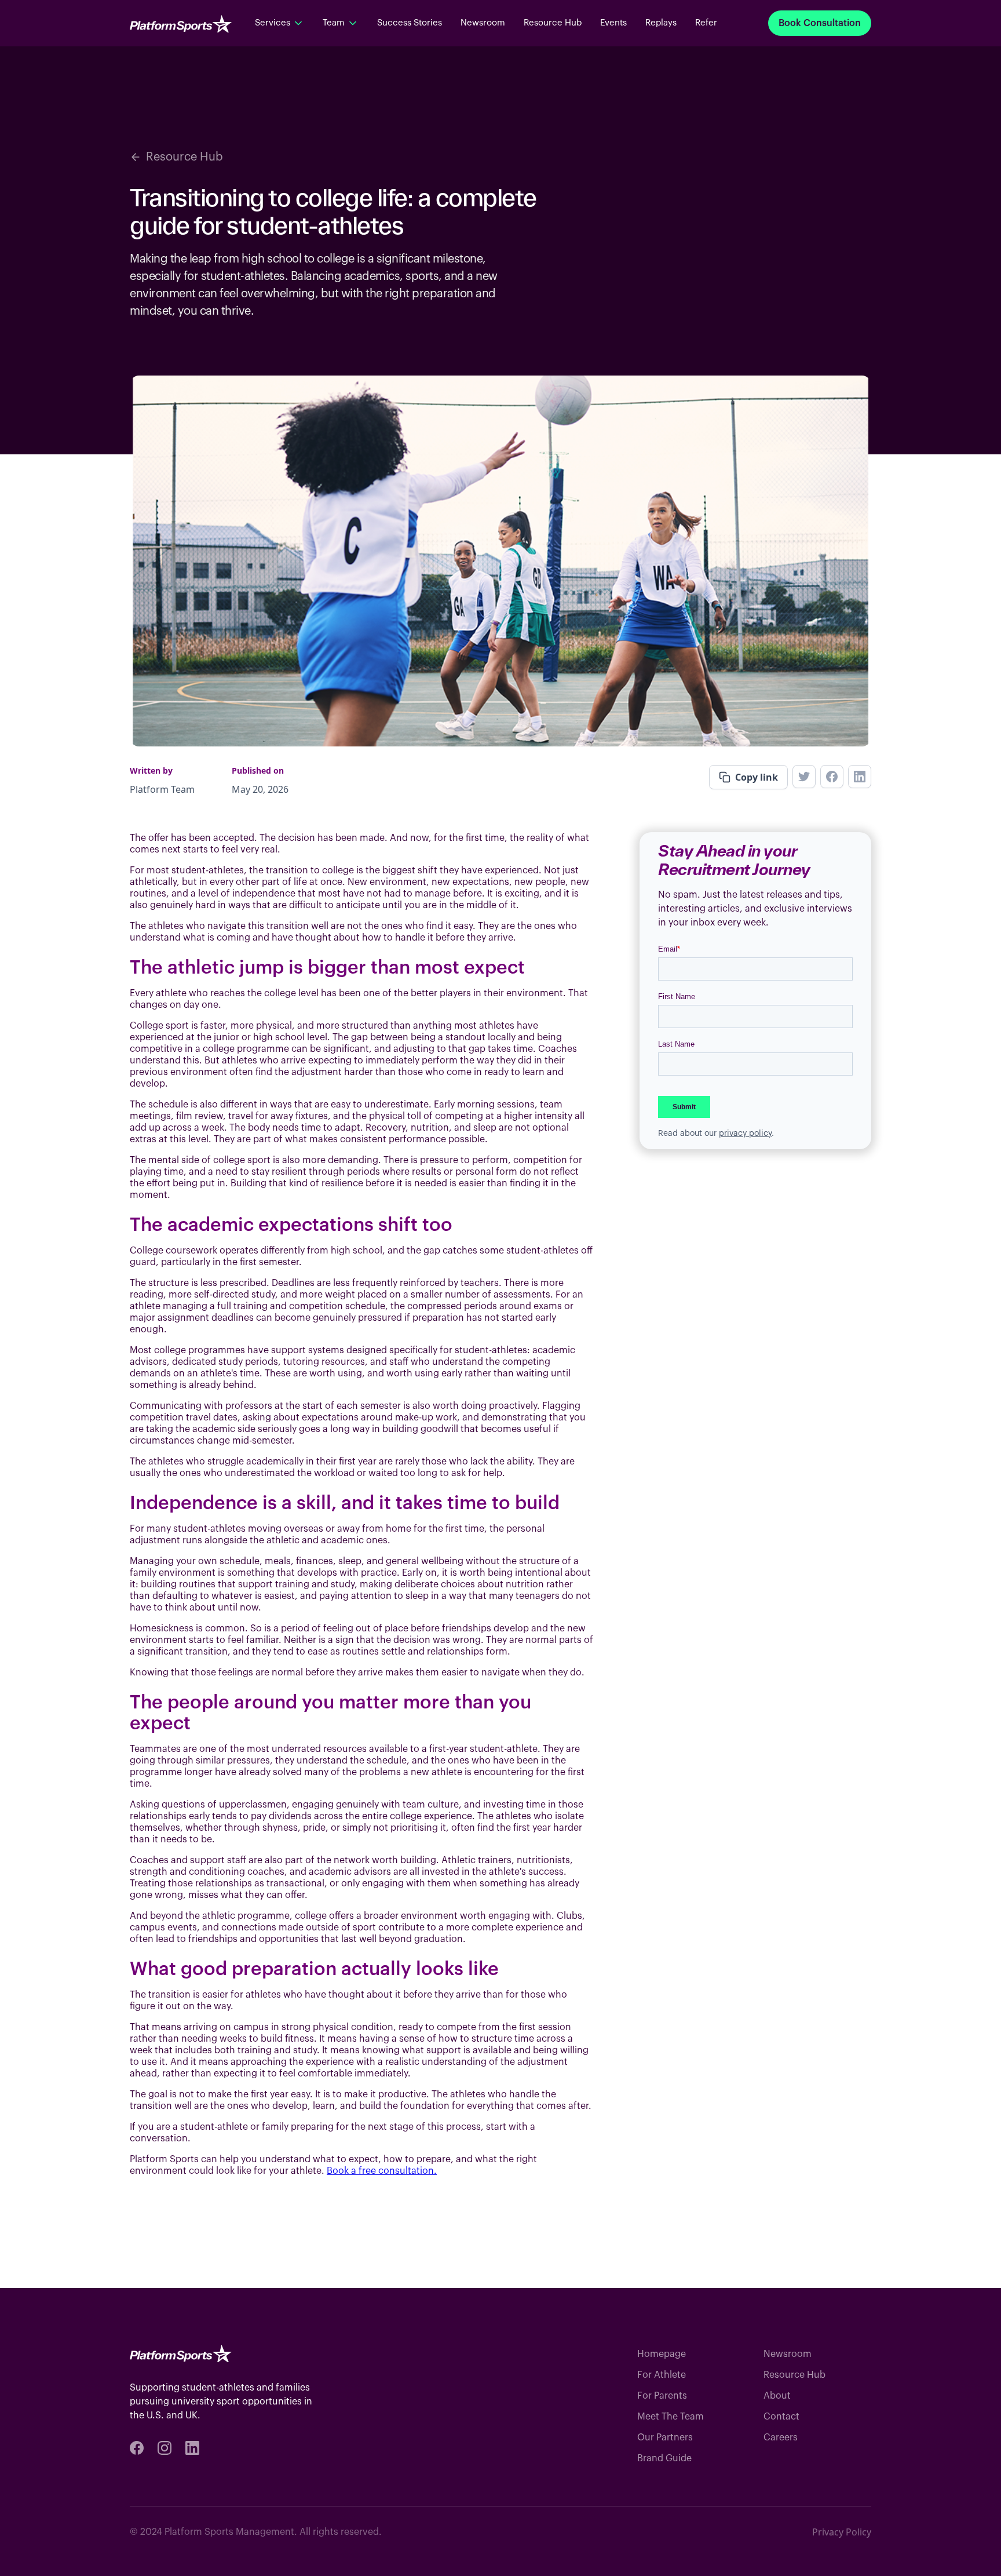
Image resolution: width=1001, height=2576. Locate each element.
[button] (280, 23)
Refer (706, 23)
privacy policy (745, 1134)
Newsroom (483, 23)
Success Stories (410, 23)
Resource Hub (553, 23)
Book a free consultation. (382, 2171)
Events (613, 23)
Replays (661, 23)
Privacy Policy (842, 2532)
